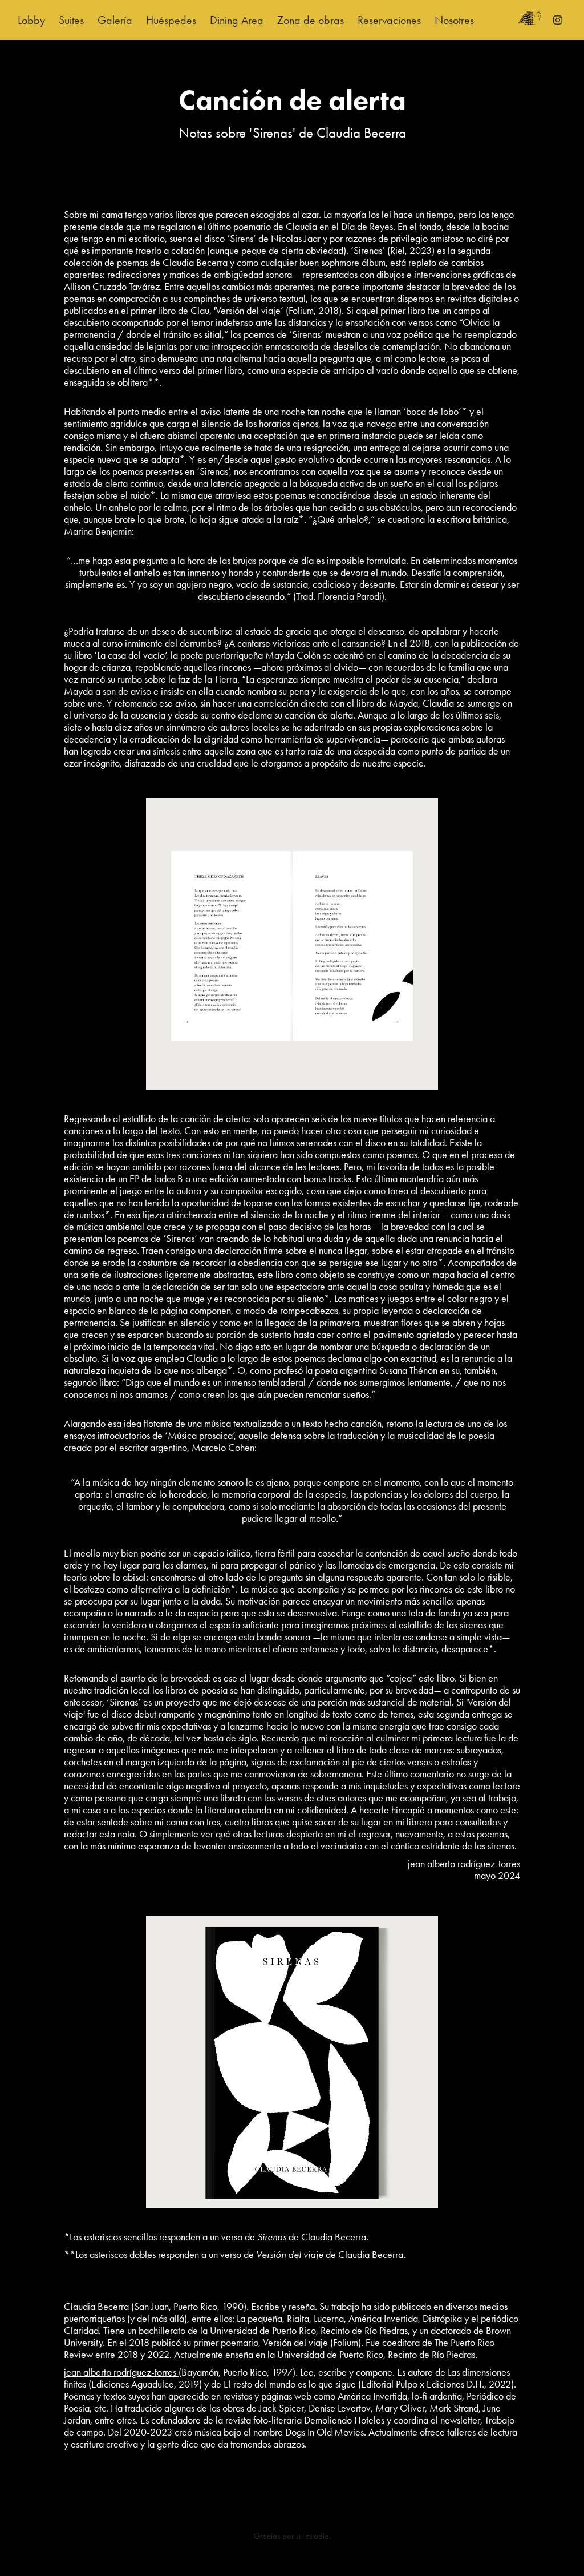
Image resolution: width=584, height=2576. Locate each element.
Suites (71, 20)
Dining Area (237, 20)
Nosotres (454, 20)
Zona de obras (311, 20)
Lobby (31, 20)
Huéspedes (171, 20)
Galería (115, 20)
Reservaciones (389, 20)
